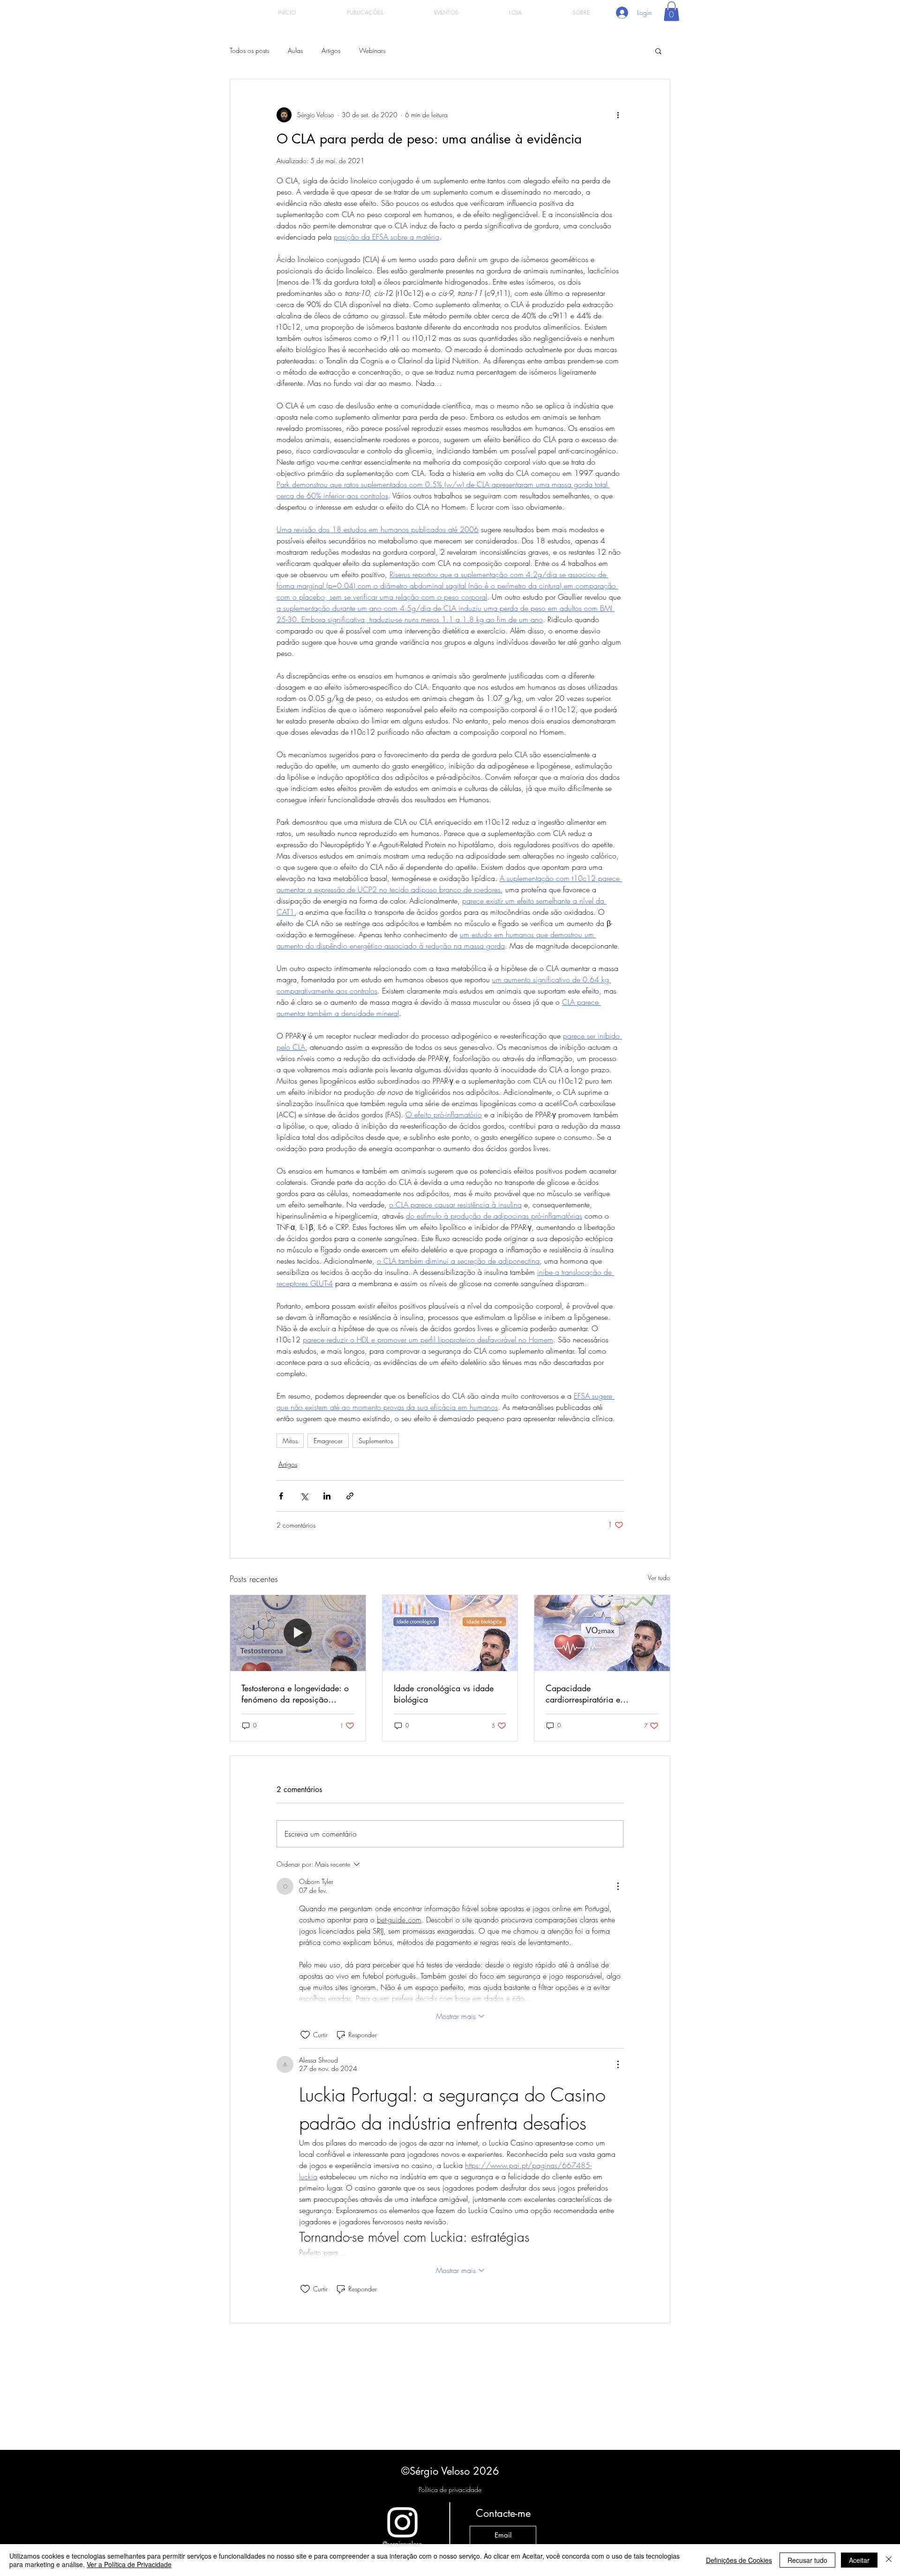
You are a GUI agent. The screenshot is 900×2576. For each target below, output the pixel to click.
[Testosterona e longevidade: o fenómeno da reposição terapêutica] (298, 1633)
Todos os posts (249, 50)
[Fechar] (889, 2560)
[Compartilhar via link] (350, 1496)
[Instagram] (402, 2522)
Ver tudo (659, 1578)
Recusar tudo (807, 2560)
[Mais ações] (618, 115)
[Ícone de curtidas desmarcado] (305, 2035)
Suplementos (376, 1441)
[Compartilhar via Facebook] (281, 1496)
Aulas (295, 50)
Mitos (290, 1441)
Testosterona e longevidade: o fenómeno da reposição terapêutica (295, 1694)
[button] (671, 11)
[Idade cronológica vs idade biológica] (450, 1633)
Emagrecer (328, 1441)
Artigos (331, 50)
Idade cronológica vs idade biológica (444, 1694)
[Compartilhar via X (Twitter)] (304, 1496)
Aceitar (859, 2560)
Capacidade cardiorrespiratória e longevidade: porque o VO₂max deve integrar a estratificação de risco (590, 1694)
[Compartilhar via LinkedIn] (327, 1496)
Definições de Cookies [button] (739, 2560)
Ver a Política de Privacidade (129, 2564)
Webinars (372, 50)
